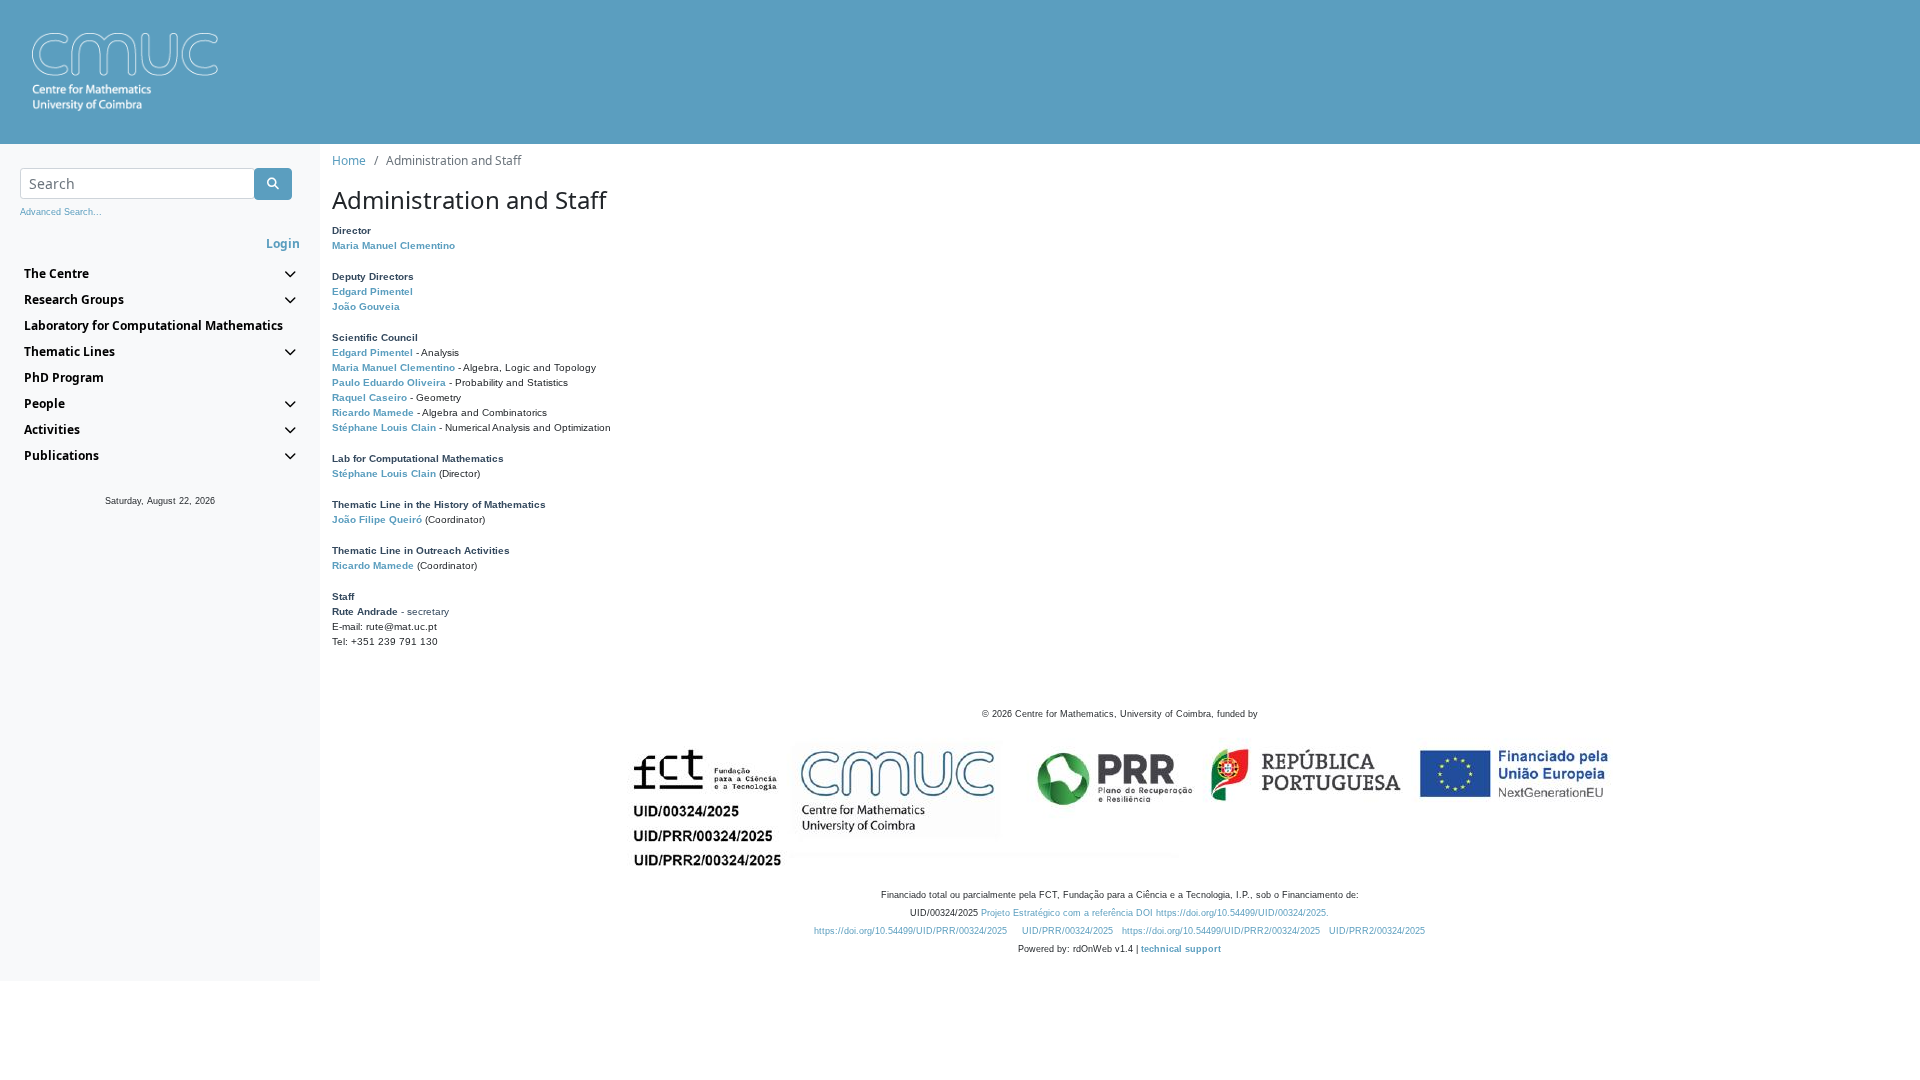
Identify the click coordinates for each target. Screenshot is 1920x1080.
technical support (1181, 949)
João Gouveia (366, 306)
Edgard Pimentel (372, 291)
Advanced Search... (61, 212)
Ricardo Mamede (373, 412)
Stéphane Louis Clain (384, 427)
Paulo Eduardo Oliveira (389, 382)
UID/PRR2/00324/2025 (1377, 931)
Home (349, 160)
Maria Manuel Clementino (393, 245)
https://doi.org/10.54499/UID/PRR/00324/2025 (910, 931)
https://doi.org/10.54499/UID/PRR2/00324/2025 (1221, 931)
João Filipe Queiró (377, 519)
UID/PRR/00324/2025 (1067, 931)
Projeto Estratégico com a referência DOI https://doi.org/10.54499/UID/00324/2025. (1155, 913)
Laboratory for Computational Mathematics (153, 325)
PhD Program (64, 377)
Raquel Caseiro (369, 397)
